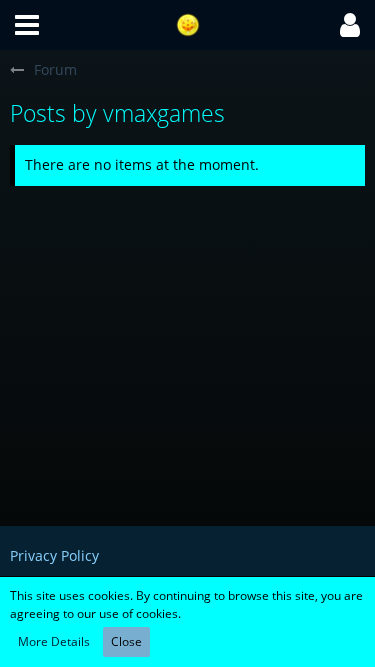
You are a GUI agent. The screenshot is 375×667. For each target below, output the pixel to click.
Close (126, 641)
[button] (27, 25)
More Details (54, 641)
